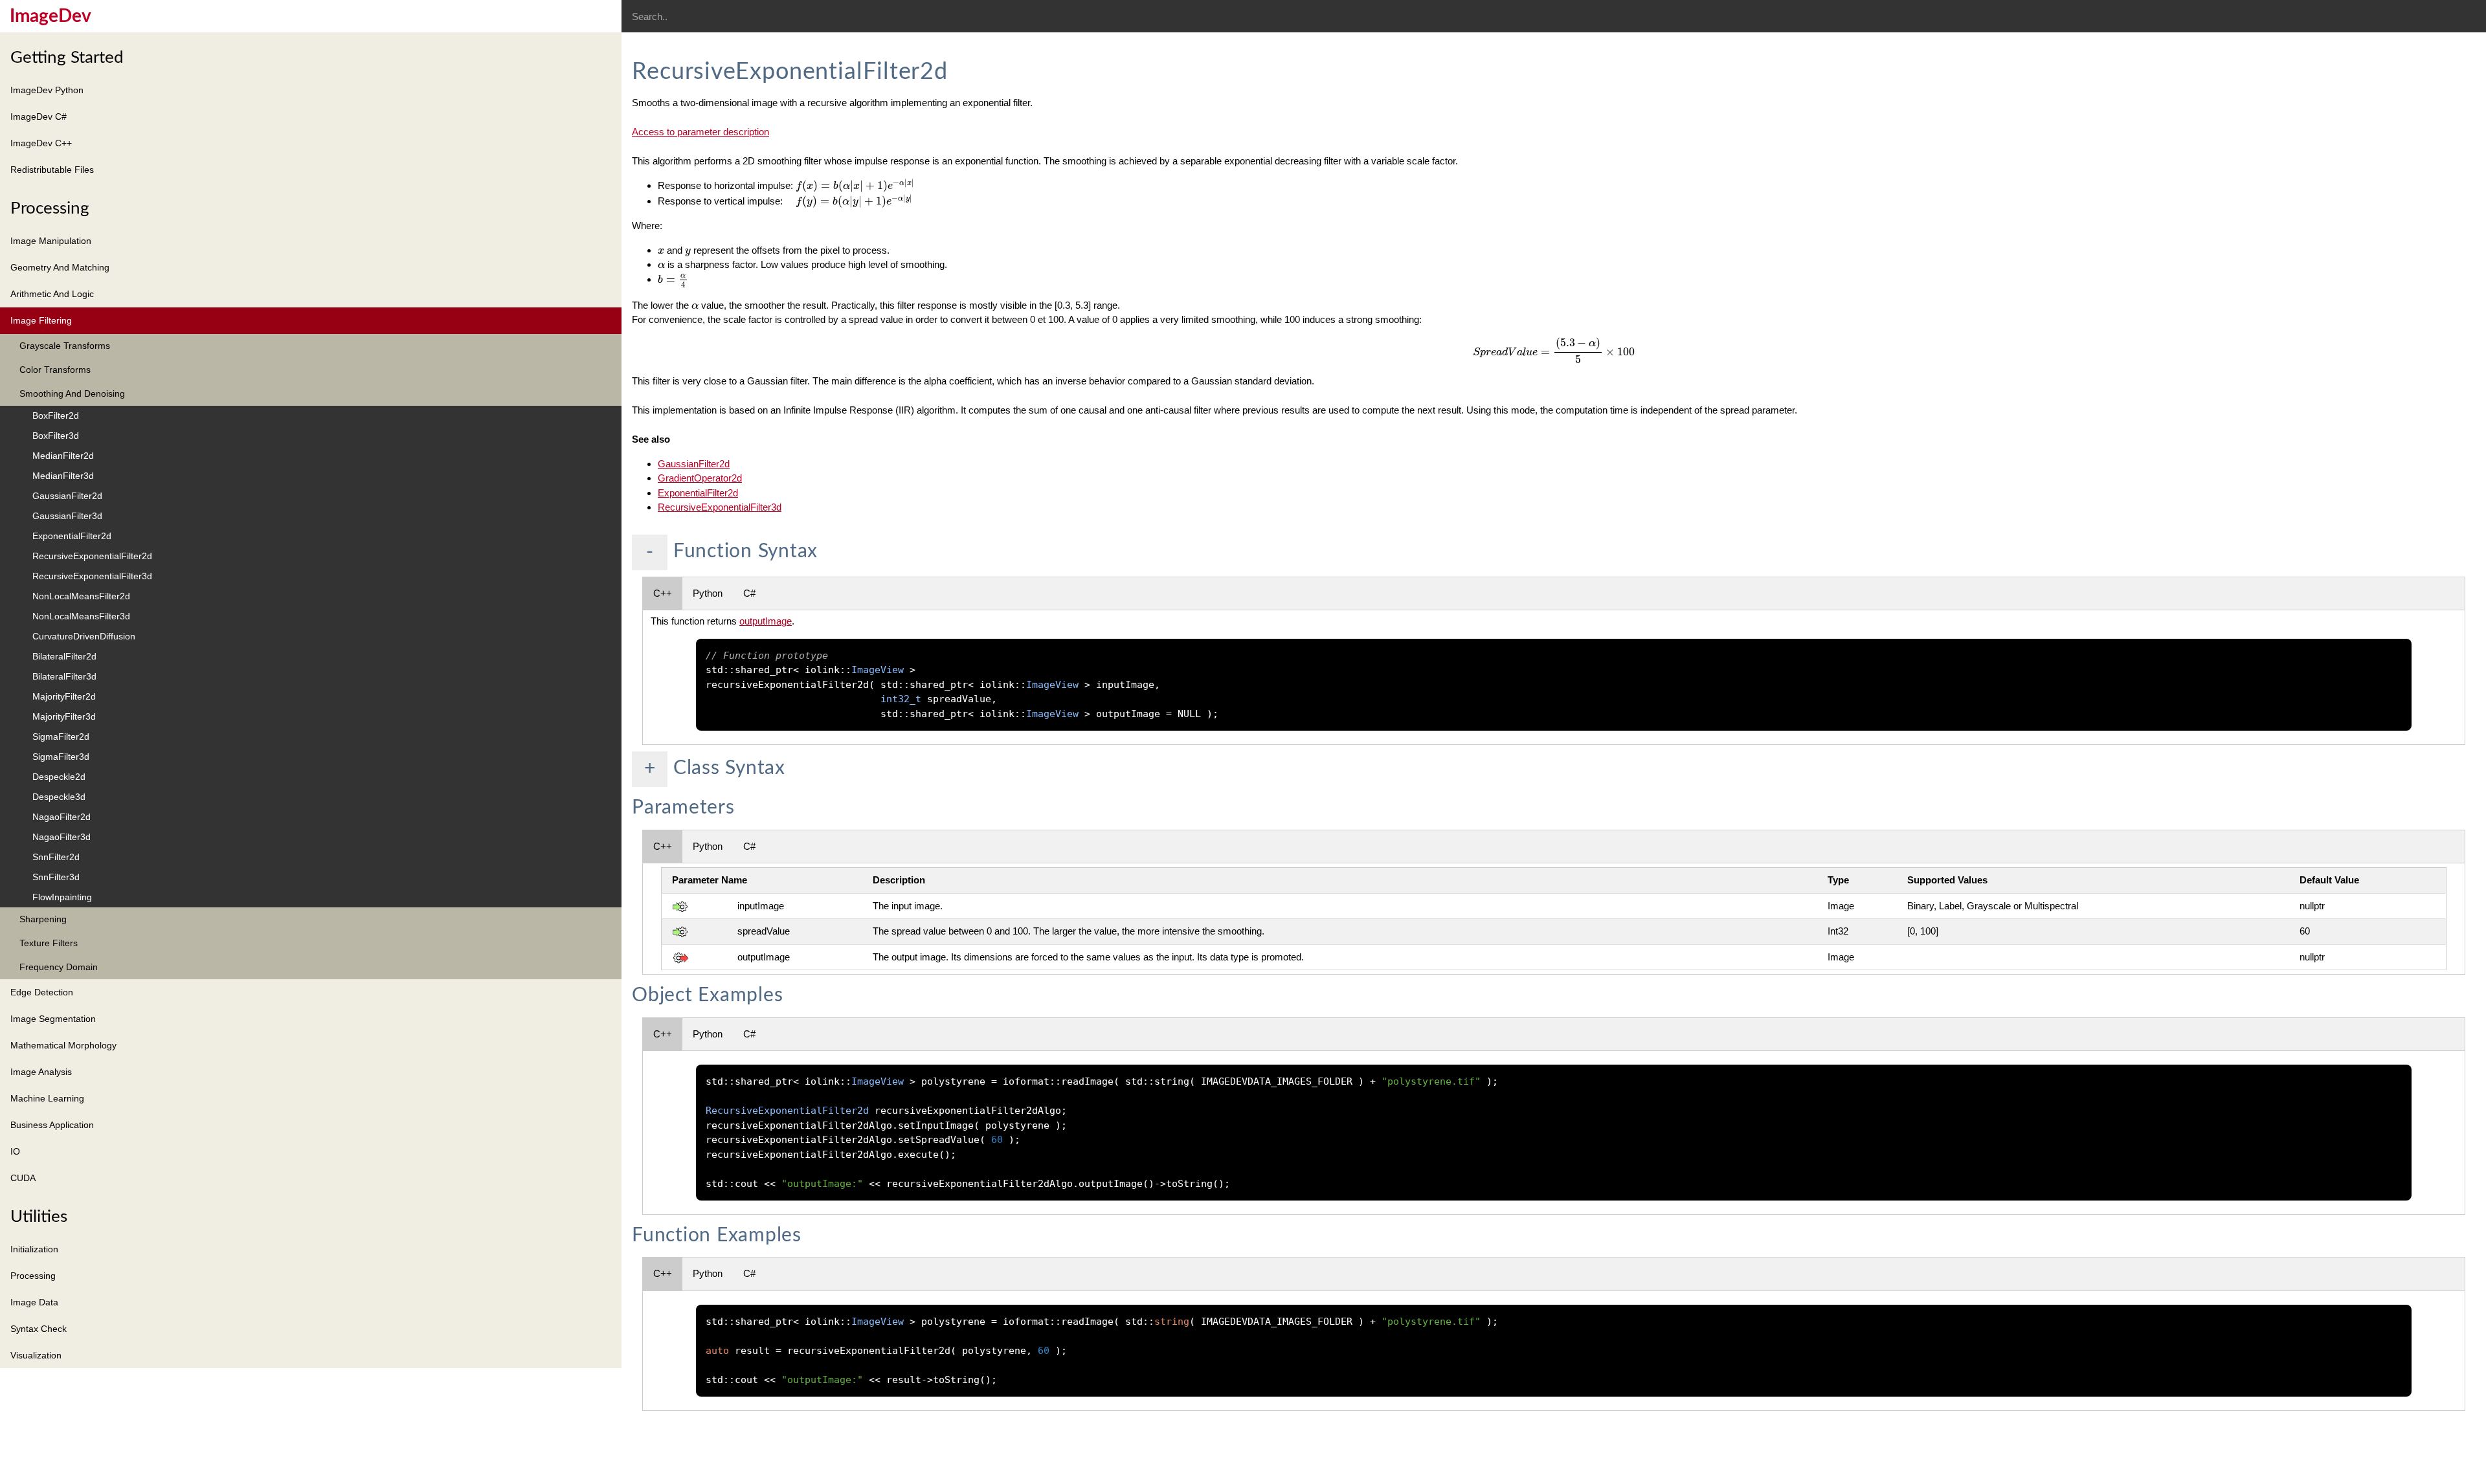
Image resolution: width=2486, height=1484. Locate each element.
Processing (50, 208)
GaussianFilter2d (67, 496)
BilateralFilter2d (64, 656)
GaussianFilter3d (67, 516)
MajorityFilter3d (64, 716)
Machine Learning (47, 1098)
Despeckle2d (59, 777)
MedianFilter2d (63, 456)
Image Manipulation (51, 241)
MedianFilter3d (63, 476)
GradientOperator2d (700, 478)
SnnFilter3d (56, 877)
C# (749, 593)
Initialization (34, 1249)
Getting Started (67, 58)
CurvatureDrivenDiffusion (84, 636)
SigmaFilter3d (61, 757)
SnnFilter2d (56, 857)
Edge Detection (42, 992)
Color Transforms (55, 370)
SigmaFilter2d (61, 736)
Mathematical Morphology (63, 1045)
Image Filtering (41, 320)
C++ (663, 593)
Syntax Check (39, 1329)
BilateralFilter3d (64, 676)
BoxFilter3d (56, 436)
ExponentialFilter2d (72, 536)
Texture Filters (49, 943)
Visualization (36, 1355)
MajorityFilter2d (64, 696)
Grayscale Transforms (65, 346)
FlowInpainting (62, 897)
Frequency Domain (59, 967)
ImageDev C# (39, 116)
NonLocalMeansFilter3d (81, 616)
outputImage (766, 621)
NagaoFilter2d (62, 817)
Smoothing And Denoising (72, 393)
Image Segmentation (53, 1019)
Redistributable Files (52, 170)
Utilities (39, 1217)
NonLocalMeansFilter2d (81, 596)
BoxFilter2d (56, 415)
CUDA (23, 1178)
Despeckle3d (59, 797)
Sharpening (43, 919)
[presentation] (855, 186)
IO (15, 1151)
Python (708, 593)
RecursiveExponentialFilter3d (92, 576)
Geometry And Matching (60, 267)
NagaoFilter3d (62, 837)
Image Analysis (41, 1072)
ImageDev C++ (41, 143)
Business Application (52, 1125)
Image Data (34, 1302)
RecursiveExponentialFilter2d (92, 556)
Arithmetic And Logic (52, 294)
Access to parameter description (700, 132)
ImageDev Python (47, 90)
